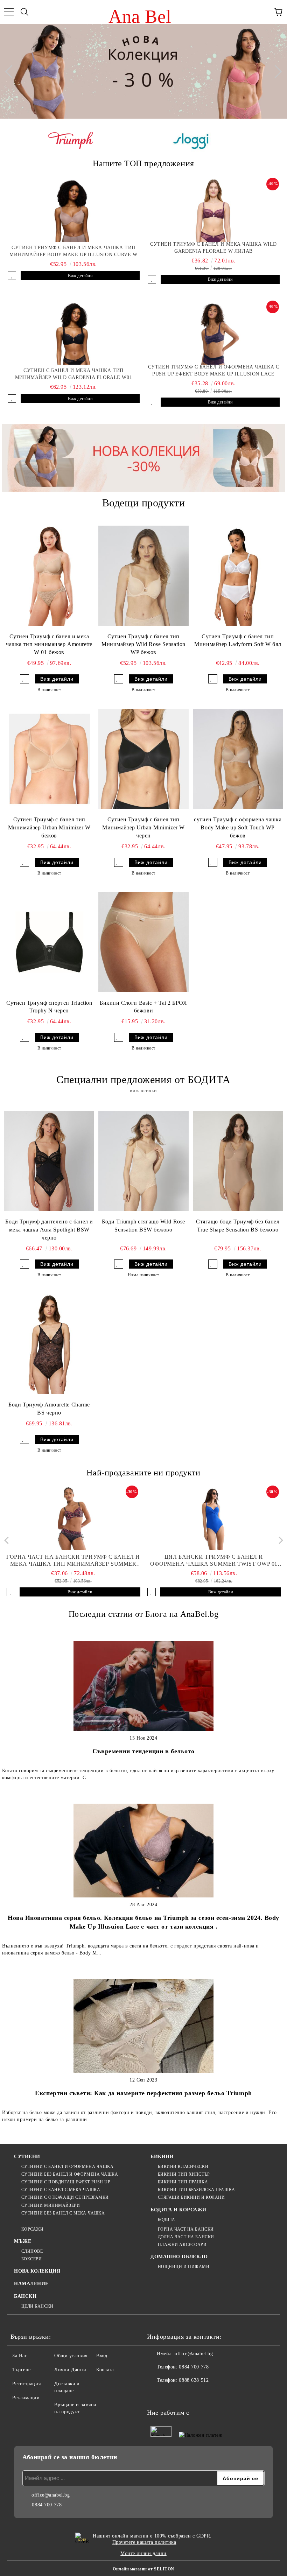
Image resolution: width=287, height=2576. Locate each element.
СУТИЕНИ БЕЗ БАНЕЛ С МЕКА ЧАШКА (63, 2213)
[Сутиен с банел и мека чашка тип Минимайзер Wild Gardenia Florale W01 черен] (73, 333)
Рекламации (26, 2398)
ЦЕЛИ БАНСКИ (37, 2306)
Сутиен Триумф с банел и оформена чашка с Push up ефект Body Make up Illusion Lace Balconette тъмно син (213, 371)
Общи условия (71, 2356)
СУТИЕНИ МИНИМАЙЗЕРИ (51, 2205)
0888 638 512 (194, 2380)
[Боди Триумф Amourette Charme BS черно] (49, 1344)
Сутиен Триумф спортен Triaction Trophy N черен (49, 1007)
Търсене (22, 2370)
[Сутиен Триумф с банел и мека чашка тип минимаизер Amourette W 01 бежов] (49, 576)
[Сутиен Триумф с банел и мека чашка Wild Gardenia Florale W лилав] (213, 210)
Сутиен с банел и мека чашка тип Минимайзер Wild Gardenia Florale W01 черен (73, 374)
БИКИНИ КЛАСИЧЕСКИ (183, 2167)
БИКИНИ (162, 2157)
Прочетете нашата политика (144, 2542)
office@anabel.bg (194, 2354)
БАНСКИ (25, 2296)
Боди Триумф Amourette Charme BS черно (49, 1409)
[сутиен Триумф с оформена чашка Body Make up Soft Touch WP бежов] (238, 759)
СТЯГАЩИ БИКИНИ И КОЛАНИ (191, 2197)
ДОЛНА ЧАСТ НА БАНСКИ (186, 2237)
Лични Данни (70, 2370)
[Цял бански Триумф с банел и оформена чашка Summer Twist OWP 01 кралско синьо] (214, 1518)
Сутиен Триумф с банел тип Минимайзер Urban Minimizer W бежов (49, 827)
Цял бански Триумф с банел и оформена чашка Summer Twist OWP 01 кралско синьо (214, 1561)
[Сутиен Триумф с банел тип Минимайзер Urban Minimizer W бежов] (49, 759)
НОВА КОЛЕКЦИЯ (37, 2271)
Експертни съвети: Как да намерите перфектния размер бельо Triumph (143, 2093)
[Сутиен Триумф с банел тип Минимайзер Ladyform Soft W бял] (238, 576)
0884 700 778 (194, 2367)
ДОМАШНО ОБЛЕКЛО (179, 2257)
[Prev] (12, 71)
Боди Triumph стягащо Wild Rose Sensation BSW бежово (143, 1226)
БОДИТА (167, 2220)
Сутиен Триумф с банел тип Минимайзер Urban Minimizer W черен (143, 827)
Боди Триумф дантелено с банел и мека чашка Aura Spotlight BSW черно (49, 1230)
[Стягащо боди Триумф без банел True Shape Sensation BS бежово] (238, 1161)
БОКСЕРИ (31, 2259)
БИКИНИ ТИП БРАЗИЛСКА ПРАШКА (197, 2190)
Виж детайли (80, 276)
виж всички (143, 1091)
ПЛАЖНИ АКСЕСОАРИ (182, 2245)
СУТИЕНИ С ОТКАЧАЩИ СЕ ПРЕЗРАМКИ (65, 2197)
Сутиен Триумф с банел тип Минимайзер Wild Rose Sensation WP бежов (143, 644)
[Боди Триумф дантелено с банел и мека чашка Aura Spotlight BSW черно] (49, 1161)
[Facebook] (156, 2394)
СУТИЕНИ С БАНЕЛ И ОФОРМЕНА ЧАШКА (67, 2167)
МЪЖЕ (23, 2241)
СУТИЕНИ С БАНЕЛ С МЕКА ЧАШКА (61, 2190)
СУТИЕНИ (27, 2157)
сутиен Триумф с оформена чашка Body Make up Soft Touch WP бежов (238, 827)
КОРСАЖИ (32, 2229)
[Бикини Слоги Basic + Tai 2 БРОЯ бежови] (143, 942)
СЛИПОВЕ (32, 2251)
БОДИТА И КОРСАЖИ (178, 2210)
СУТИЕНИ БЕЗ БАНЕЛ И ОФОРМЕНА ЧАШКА (70, 2174)
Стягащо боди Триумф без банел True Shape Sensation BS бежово (238, 1226)
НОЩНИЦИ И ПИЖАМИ (184, 2267)
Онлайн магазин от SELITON (143, 2569)
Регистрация (26, 2384)
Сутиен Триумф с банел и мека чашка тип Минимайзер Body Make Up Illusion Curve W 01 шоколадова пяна (73, 252)
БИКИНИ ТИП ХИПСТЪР (184, 2174)
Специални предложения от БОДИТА (143, 1079)
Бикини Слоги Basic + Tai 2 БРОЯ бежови (143, 1007)
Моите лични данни (143, 2553)
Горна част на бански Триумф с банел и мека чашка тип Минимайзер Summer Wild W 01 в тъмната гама (73, 1561)
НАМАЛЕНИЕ (31, 2284)
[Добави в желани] (12, 276)
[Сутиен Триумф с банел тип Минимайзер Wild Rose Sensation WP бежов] (143, 576)
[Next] (275, 71)
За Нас (20, 2356)
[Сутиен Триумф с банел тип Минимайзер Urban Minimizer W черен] (143, 759)
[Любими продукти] (262, 12)
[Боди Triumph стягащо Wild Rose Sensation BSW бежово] (143, 1161)
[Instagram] (171, 2394)
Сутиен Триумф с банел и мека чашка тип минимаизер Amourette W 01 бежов (49, 644)
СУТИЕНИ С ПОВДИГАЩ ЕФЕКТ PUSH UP (66, 2182)
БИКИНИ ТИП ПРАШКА (183, 2182)
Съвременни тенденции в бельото (143, 1751)
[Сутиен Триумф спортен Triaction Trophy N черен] (49, 942)
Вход (102, 2356)
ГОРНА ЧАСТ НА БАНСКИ (186, 2229)
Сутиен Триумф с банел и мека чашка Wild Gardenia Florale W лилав (213, 248)
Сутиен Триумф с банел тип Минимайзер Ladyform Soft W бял (238, 640)
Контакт (105, 2370)
